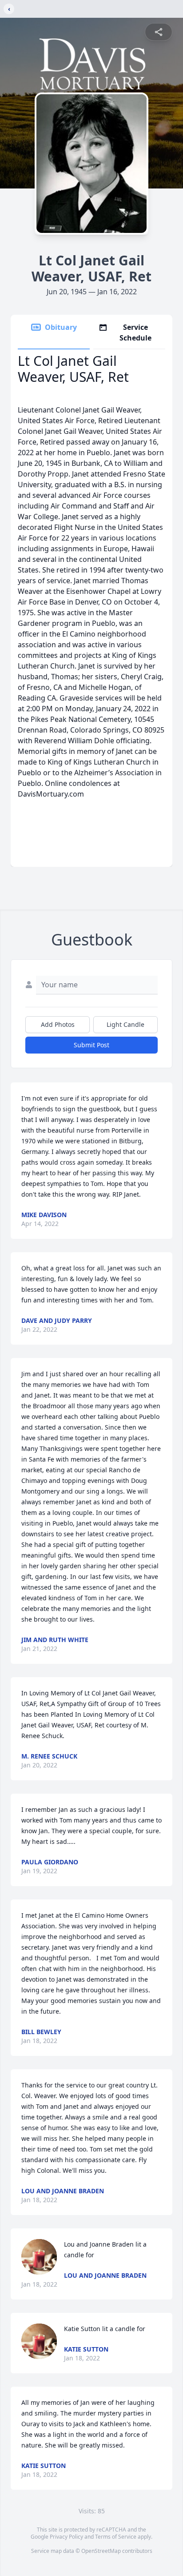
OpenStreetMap (101, 2551)
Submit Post (91, 1045)
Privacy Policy (66, 2537)
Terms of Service (116, 2537)
